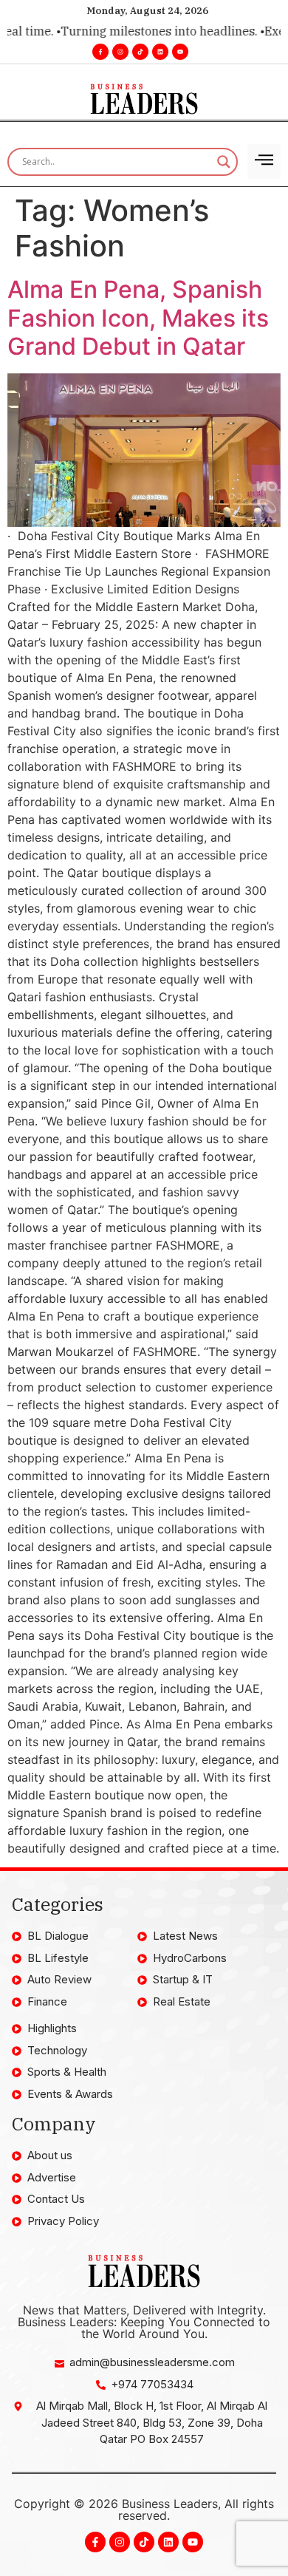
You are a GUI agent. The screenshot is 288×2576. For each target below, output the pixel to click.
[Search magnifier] (224, 162)
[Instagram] (120, 52)
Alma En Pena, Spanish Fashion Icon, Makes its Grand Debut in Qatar (138, 318)
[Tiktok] (140, 52)
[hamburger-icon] (264, 161)
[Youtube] (180, 52)
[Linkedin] (160, 52)
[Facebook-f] (100, 52)
